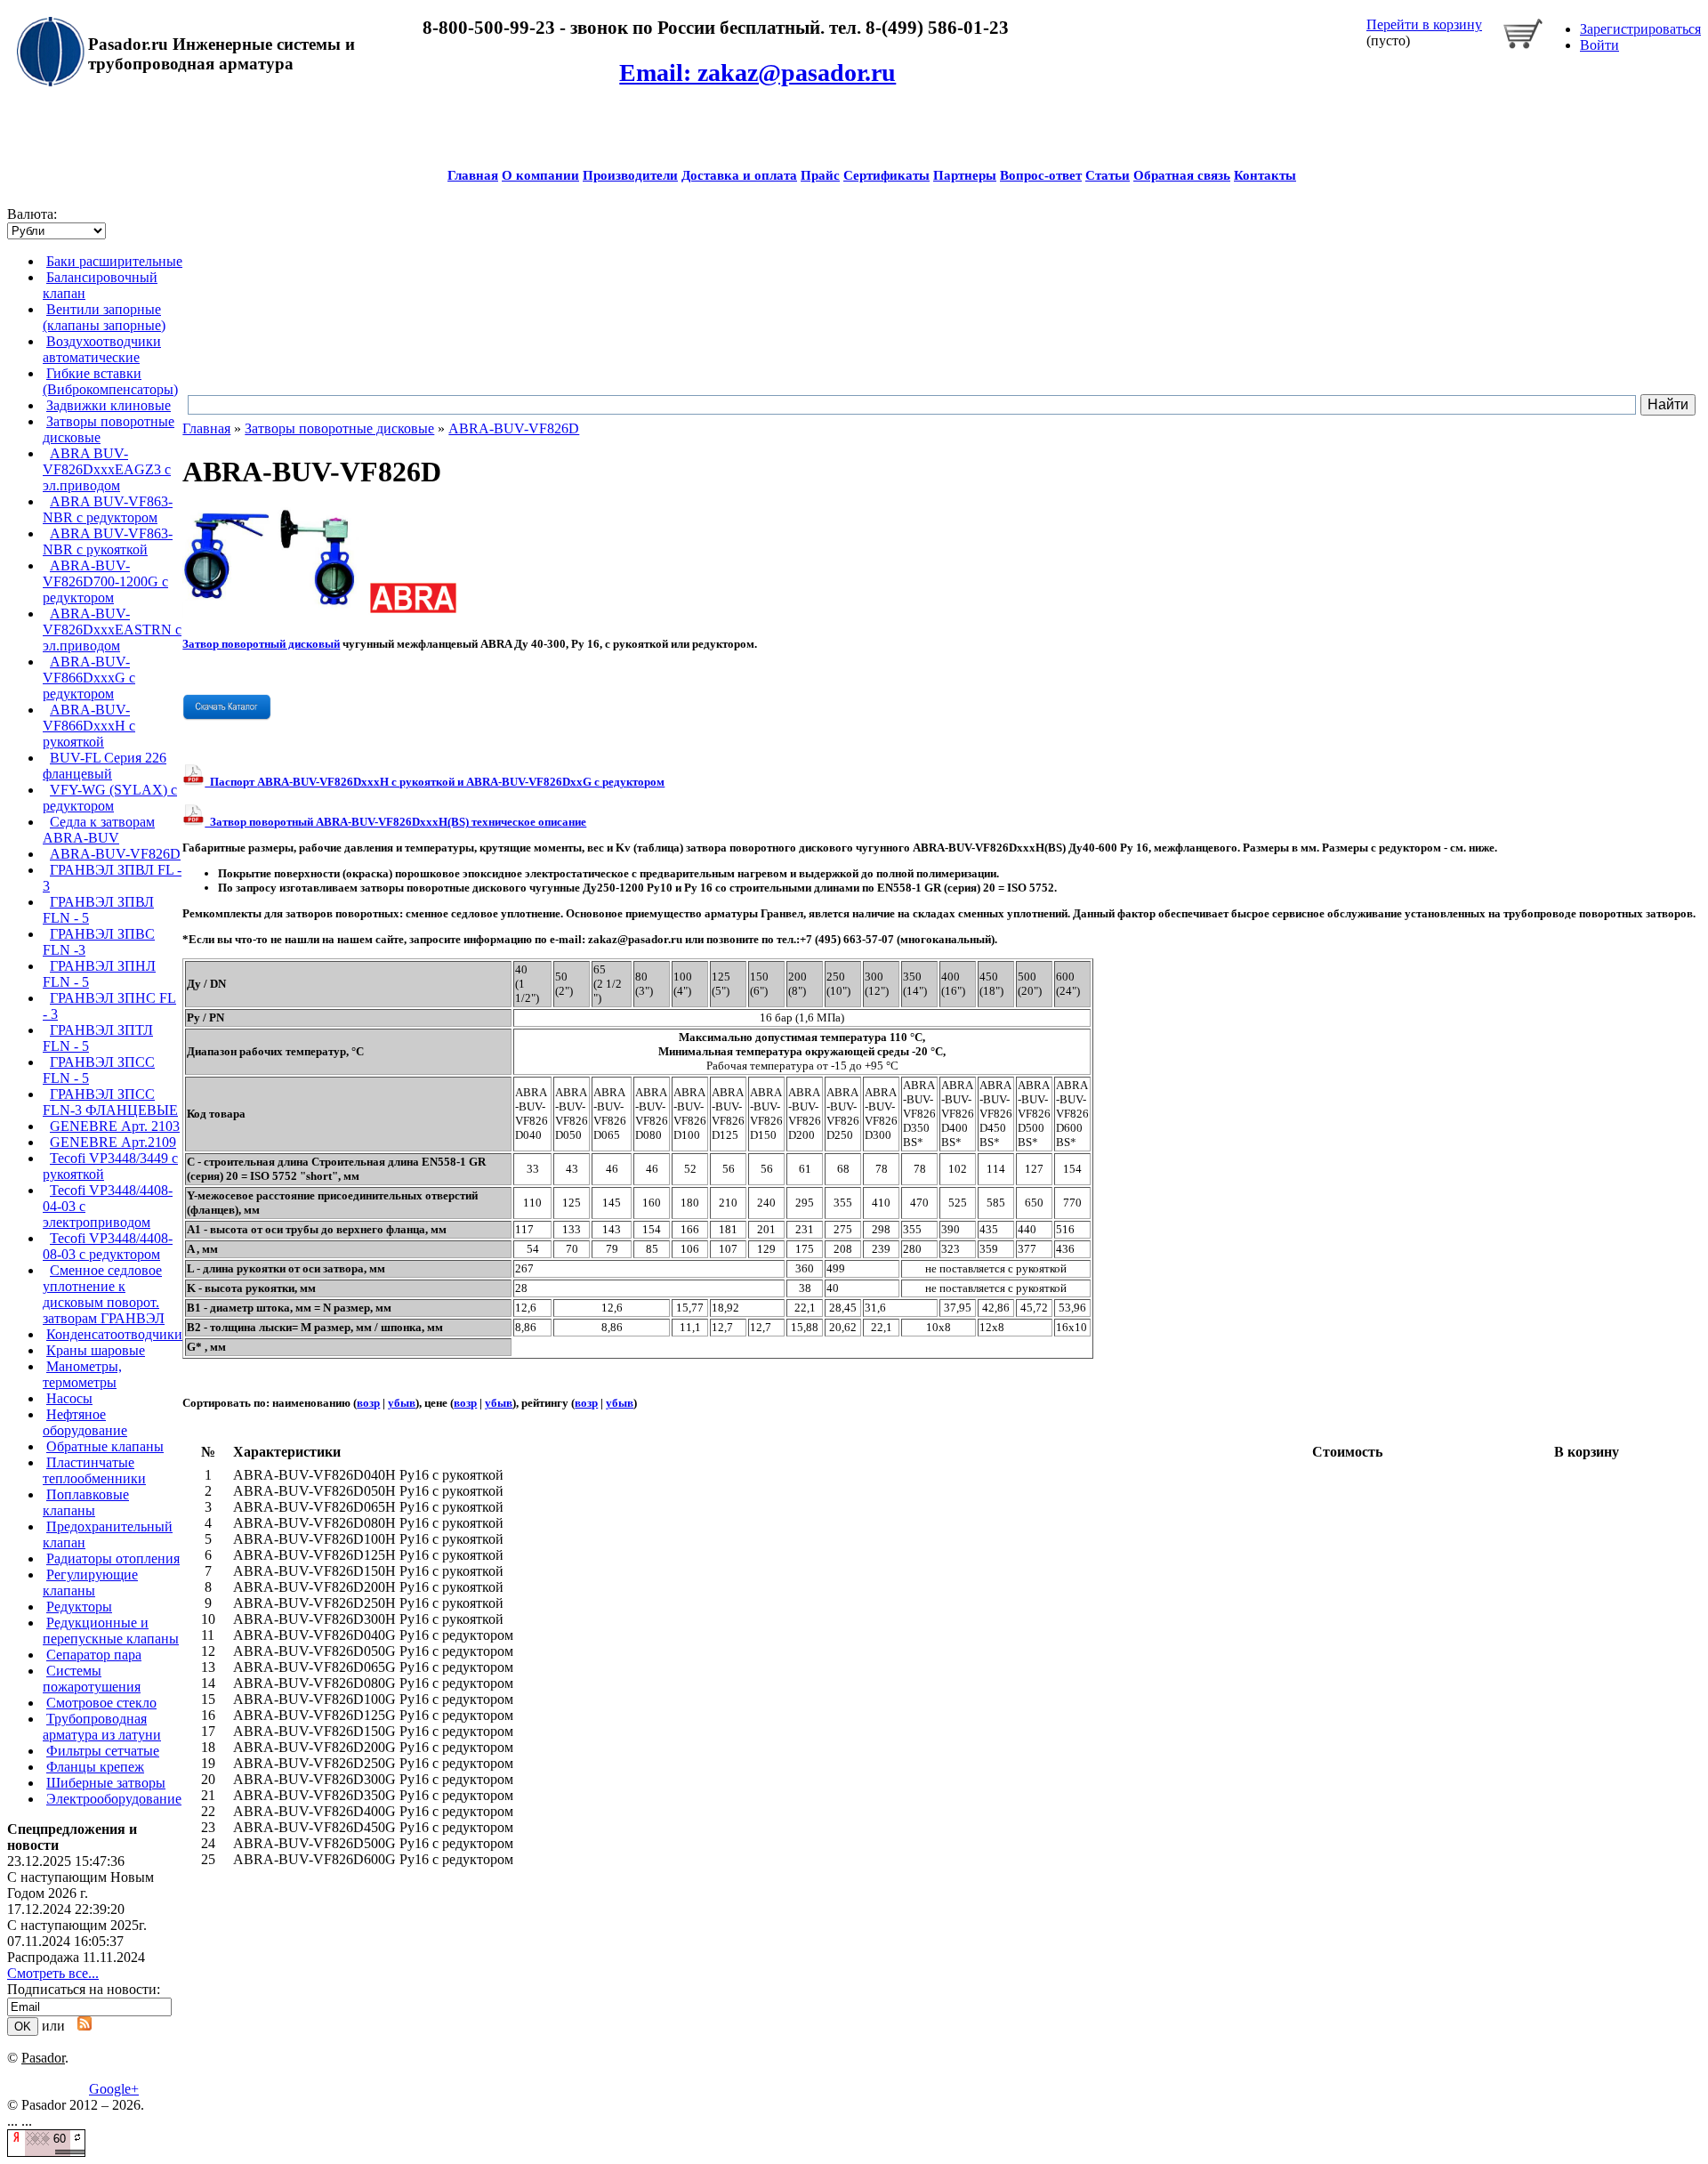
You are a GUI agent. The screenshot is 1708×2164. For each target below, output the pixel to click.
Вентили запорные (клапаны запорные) (104, 317)
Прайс (820, 175)
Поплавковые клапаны (86, 1502)
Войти (1599, 45)
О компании (540, 175)
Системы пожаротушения (92, 1679)
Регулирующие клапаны (90, 1583)
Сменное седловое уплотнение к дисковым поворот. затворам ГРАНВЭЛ (104, 1294)
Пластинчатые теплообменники (94, 1470)
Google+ (114, 2089)
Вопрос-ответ (1041, 175)
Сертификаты (886, 175)
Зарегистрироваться (1640, 29)
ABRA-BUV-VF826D (115, 854)
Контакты (1265, 175)
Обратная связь (1182, 175)
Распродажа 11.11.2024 (76, 1957)
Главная (473, 175)
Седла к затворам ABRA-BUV (99, 830)
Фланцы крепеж (95, 1767)
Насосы (69, 1398)
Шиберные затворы (106, 1783)
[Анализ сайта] (46, 2152)
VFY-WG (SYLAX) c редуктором (110, 798)
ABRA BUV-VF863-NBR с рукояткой (108, 541)
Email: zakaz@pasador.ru (757, 73)
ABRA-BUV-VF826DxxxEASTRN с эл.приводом (112, 630)
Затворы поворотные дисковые (339, 428)
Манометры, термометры (82, 1374)
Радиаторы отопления (113, 1558)
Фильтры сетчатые (103, 1751)
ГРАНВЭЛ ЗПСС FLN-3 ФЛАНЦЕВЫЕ (110, 1102)
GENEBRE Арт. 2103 (115, 1126)
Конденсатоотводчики (114, 1334)
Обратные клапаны (105, 1446)
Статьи (1108, 175)
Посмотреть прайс (1038, 515)
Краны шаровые (96, 1350)
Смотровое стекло (101, 1703)
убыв (402, 1403)
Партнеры (965, 175)
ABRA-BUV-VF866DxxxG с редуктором (89, 678)
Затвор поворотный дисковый (261, 644)
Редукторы (79, 1607)
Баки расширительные (114, 261)
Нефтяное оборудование (85, 1422)
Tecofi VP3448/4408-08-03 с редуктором (108, 1246)
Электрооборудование (114, 1799)
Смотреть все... (53, 1973)
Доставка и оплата (739, 175)
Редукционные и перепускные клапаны (111, 1631)
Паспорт (435, 782)
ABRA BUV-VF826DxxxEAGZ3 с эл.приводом (107, 469)
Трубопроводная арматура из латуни (102, 1727)
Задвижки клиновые (109, 405)
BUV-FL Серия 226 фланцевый (105, 766)
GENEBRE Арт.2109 (113, 1142)
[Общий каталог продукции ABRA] (227, 717)
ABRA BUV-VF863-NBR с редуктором (108, 509)
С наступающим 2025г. (77, 1925)
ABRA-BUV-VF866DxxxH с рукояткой (89, 726)
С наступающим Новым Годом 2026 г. (81, 1885)
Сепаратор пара (94, 1655)
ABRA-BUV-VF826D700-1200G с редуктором (105, 581)
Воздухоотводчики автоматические (102, 349)
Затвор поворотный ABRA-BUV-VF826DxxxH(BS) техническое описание (395, 822)
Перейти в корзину (1424, 24)
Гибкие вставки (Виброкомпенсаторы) (110, 381)
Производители (630, 175)
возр (368, 1403)
